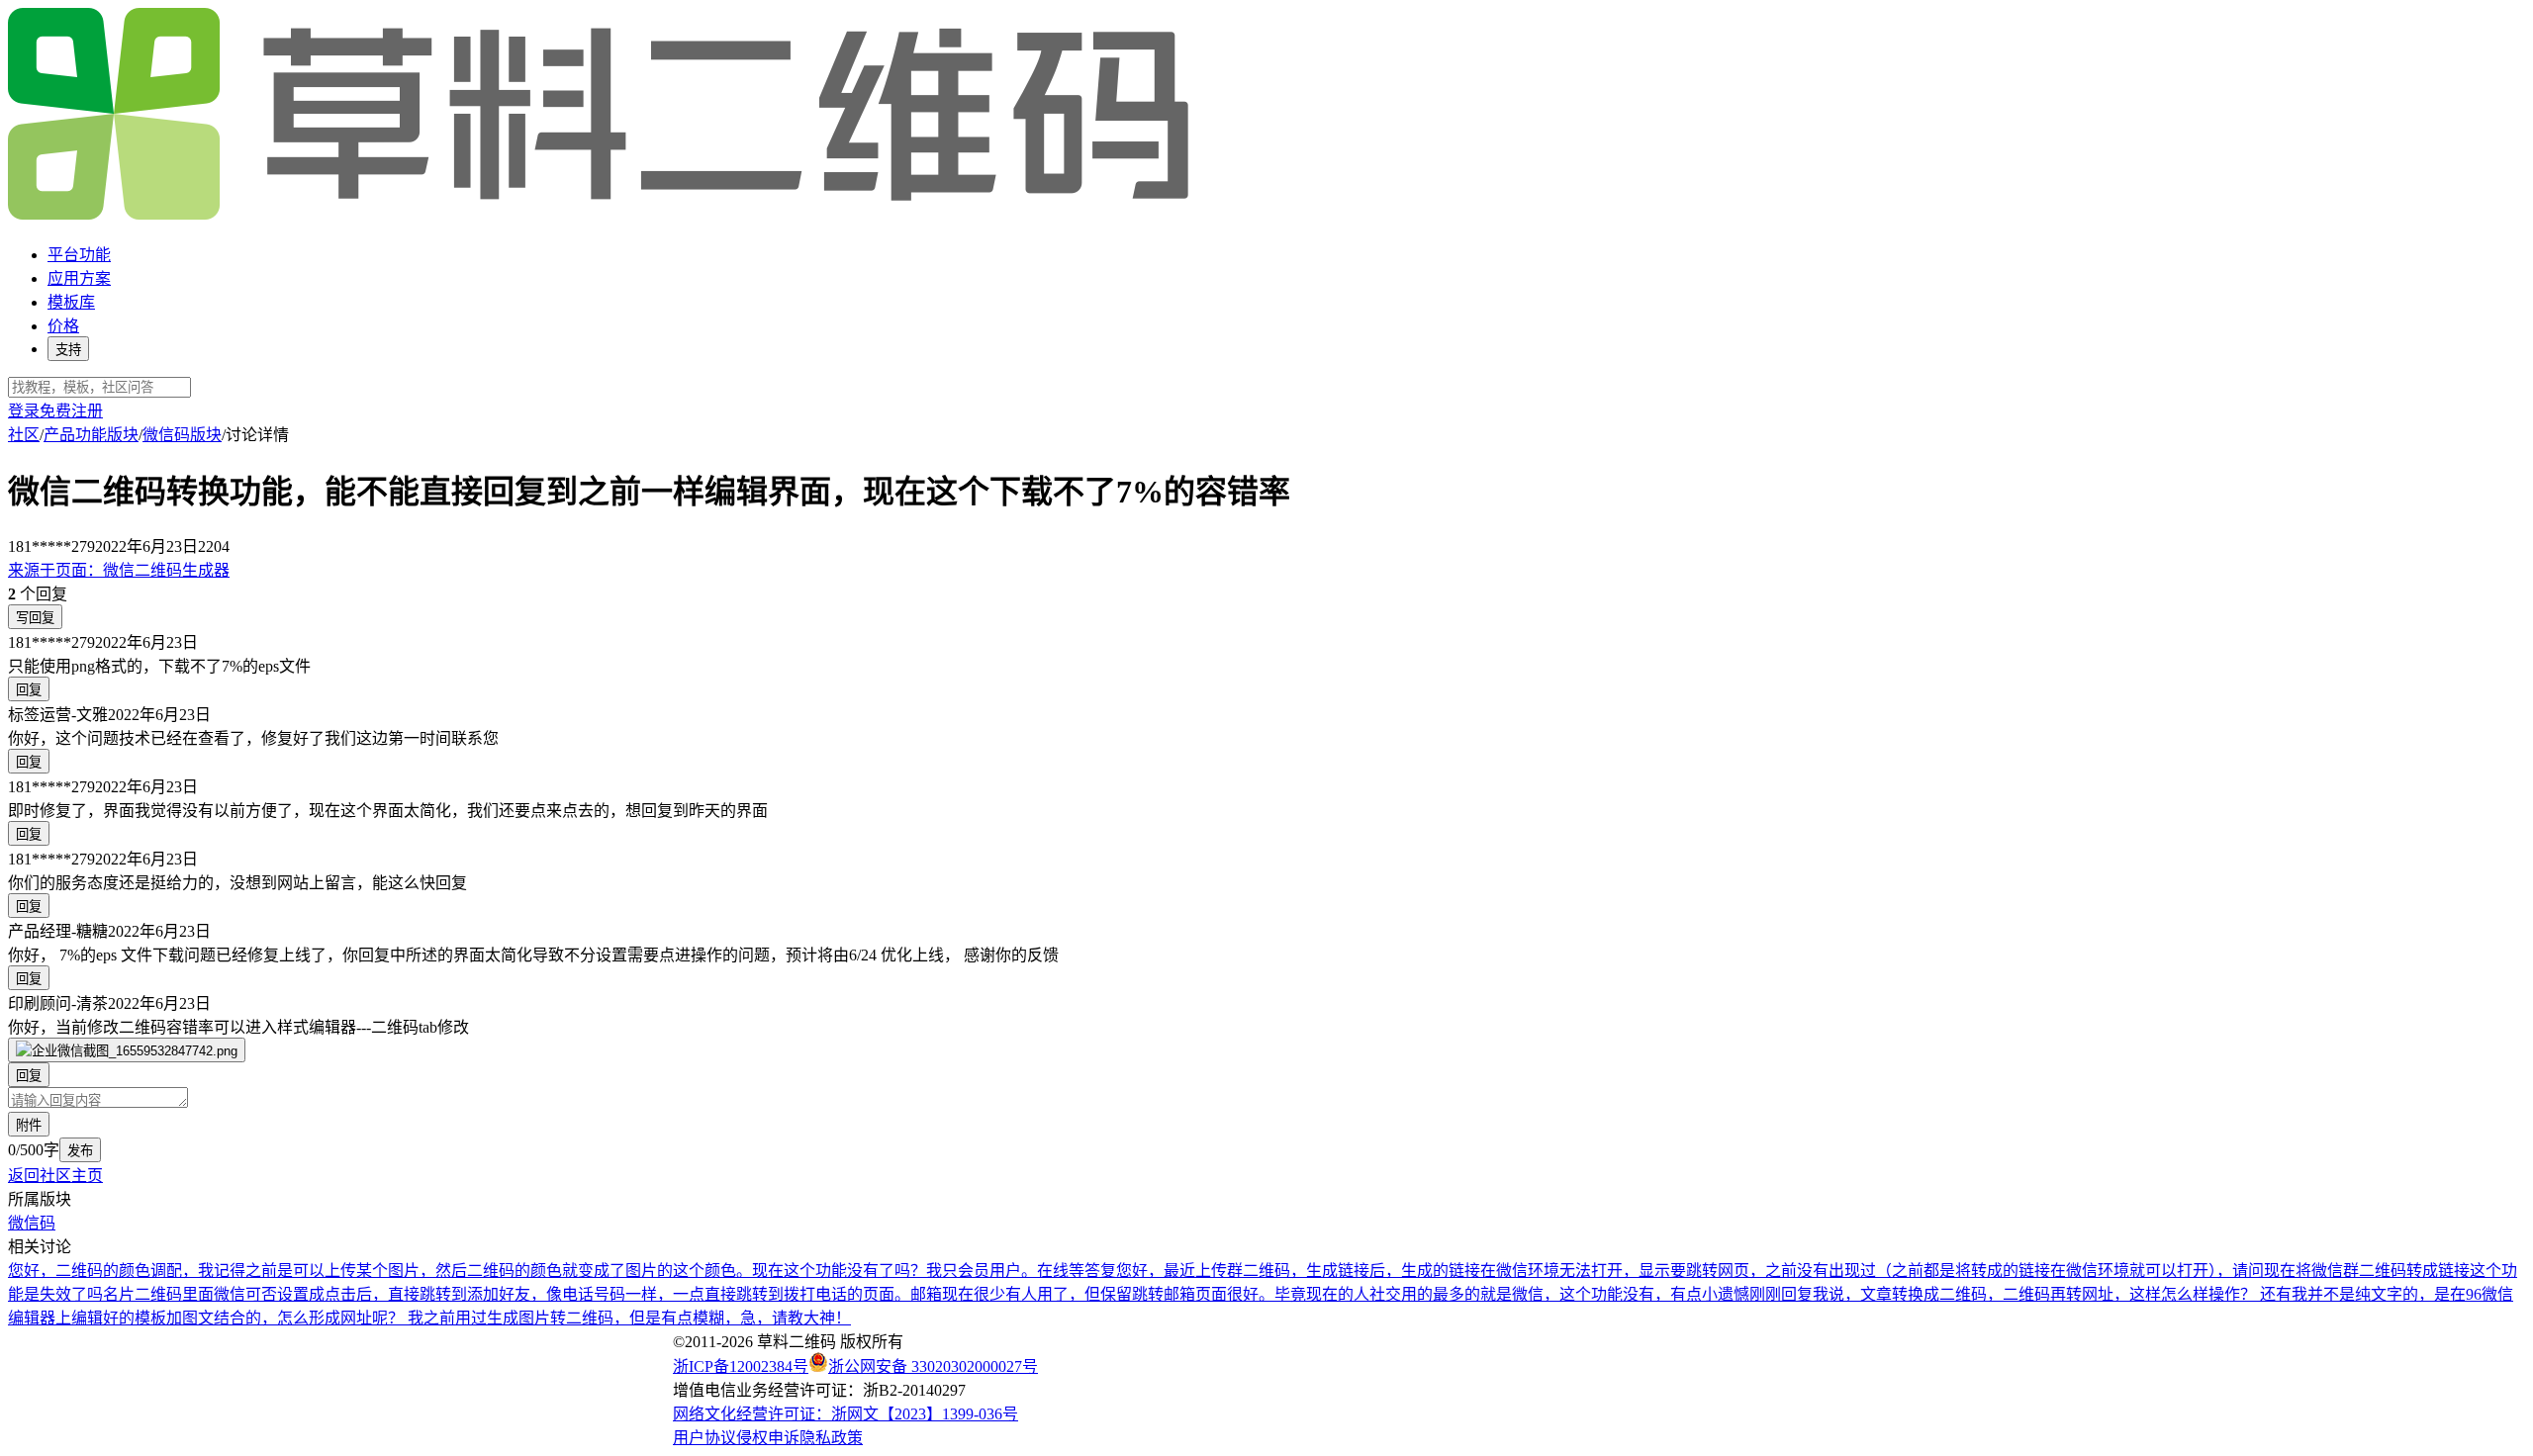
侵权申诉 (768, 1438)
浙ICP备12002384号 (741, 1366)
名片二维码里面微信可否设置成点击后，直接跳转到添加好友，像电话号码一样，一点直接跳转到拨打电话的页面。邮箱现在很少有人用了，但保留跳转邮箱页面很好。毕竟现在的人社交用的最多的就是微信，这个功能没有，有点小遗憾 (926, 1294)
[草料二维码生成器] (602, 216)
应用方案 (79, 278)
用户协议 (704, 1438)
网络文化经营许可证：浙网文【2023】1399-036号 (845, 1414)
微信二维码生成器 (119, 570)
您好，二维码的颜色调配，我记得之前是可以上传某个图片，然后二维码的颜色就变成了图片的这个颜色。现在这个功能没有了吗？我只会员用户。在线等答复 (562, 1271)
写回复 (35, 618)
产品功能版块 (91, 435)
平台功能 (79, 255)
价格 (63, 326)
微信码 (32, 1223)
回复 (29, 690)
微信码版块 (182, 435)
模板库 (71, 302)
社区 (24, 435)
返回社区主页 (55, 1176)
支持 (68, 350)
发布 (80, 1151)
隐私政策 (831, 1438)
